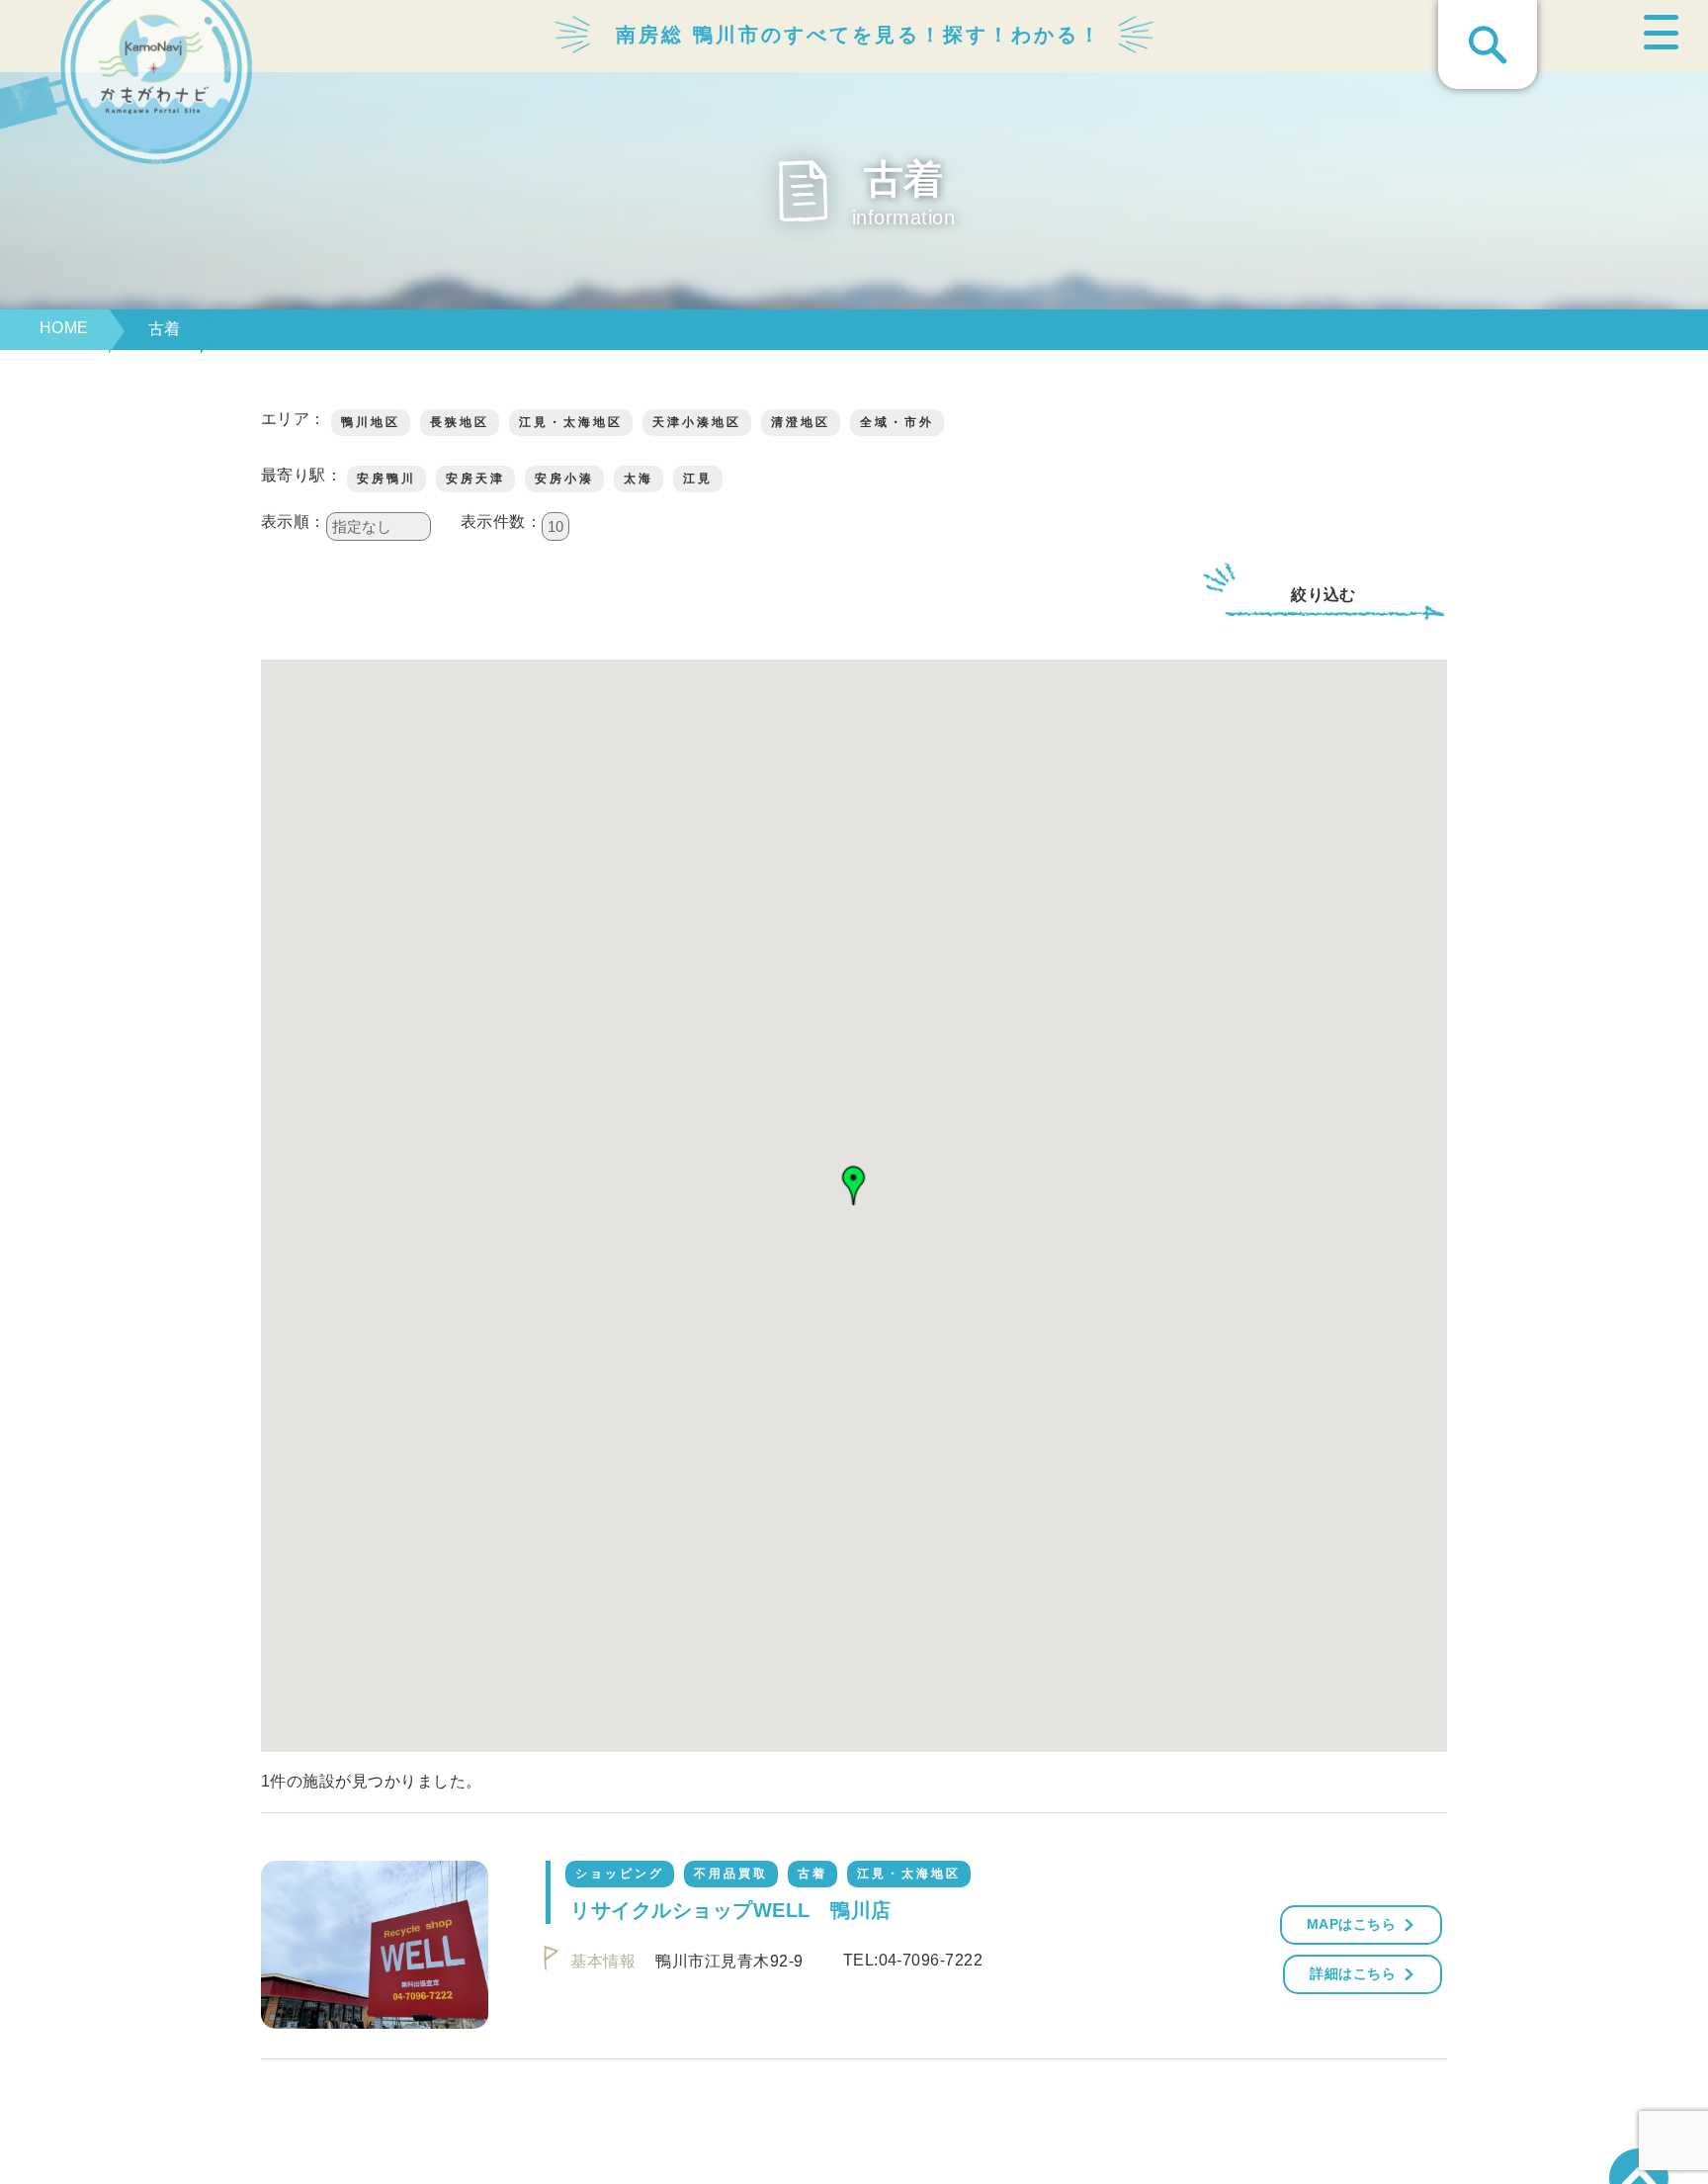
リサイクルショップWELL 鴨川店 (730, 1910)
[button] (854, 1185)
